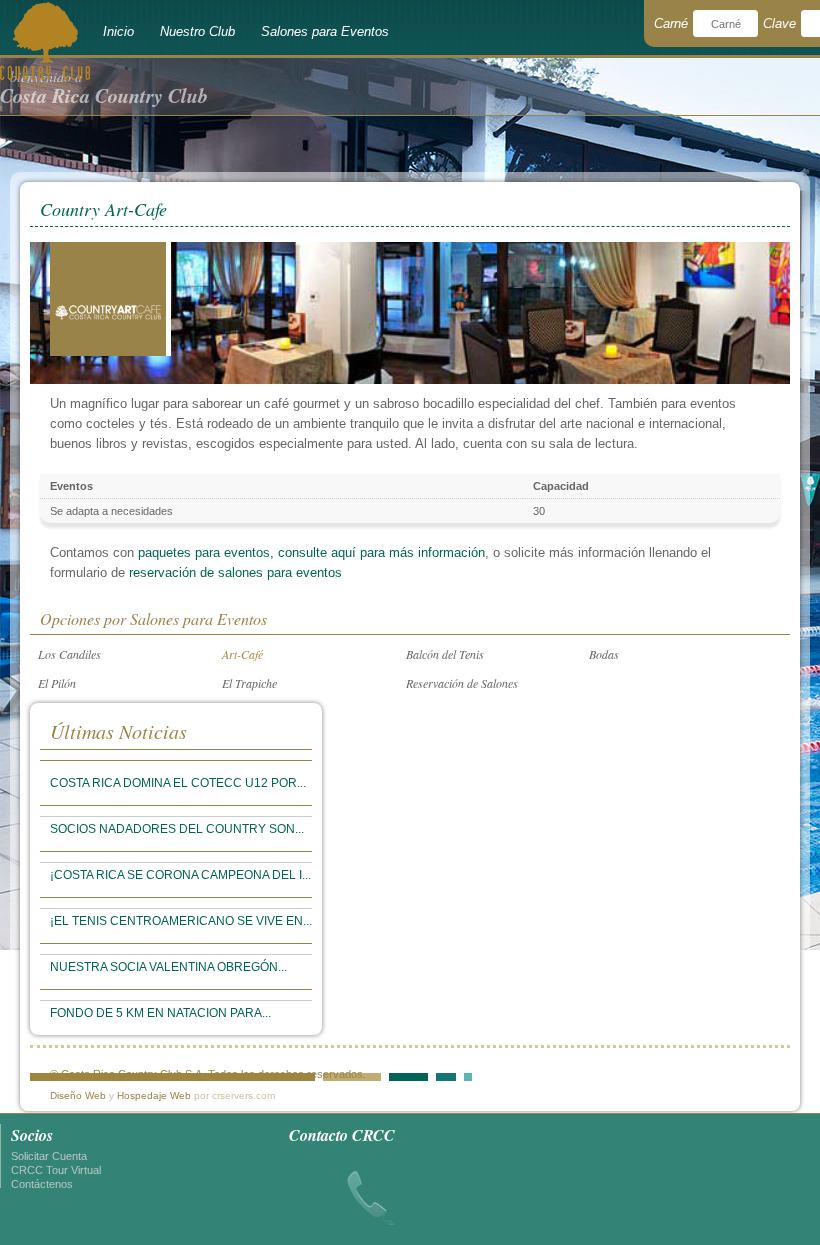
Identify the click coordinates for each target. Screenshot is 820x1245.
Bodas (604, 654)
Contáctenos (42, 1184)
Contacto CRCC (342, 1135)
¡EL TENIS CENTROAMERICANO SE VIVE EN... (181, 921)
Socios (32, 1135)
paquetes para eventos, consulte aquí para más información (311, 552)
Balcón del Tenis (445, 654)
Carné (671, 23)
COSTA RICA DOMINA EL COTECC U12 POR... (178, 783)
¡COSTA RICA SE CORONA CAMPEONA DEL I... (180, 875)
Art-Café (242, 654)
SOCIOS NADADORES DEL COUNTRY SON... (177, 829)
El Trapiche (249, 683)
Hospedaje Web (154, 1095)
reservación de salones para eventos (235, 572)
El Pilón (57, 683)
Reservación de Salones (462, 683)
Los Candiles (69, 654)
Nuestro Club (197, 31)
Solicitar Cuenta (49, 1156)
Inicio (118, 31)
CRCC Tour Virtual (56, 1170)
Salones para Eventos (325, 31)
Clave (779, 23)
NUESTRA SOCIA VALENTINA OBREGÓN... (168, 967)
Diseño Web (78, 1095)
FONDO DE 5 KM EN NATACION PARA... (160, 1013)
